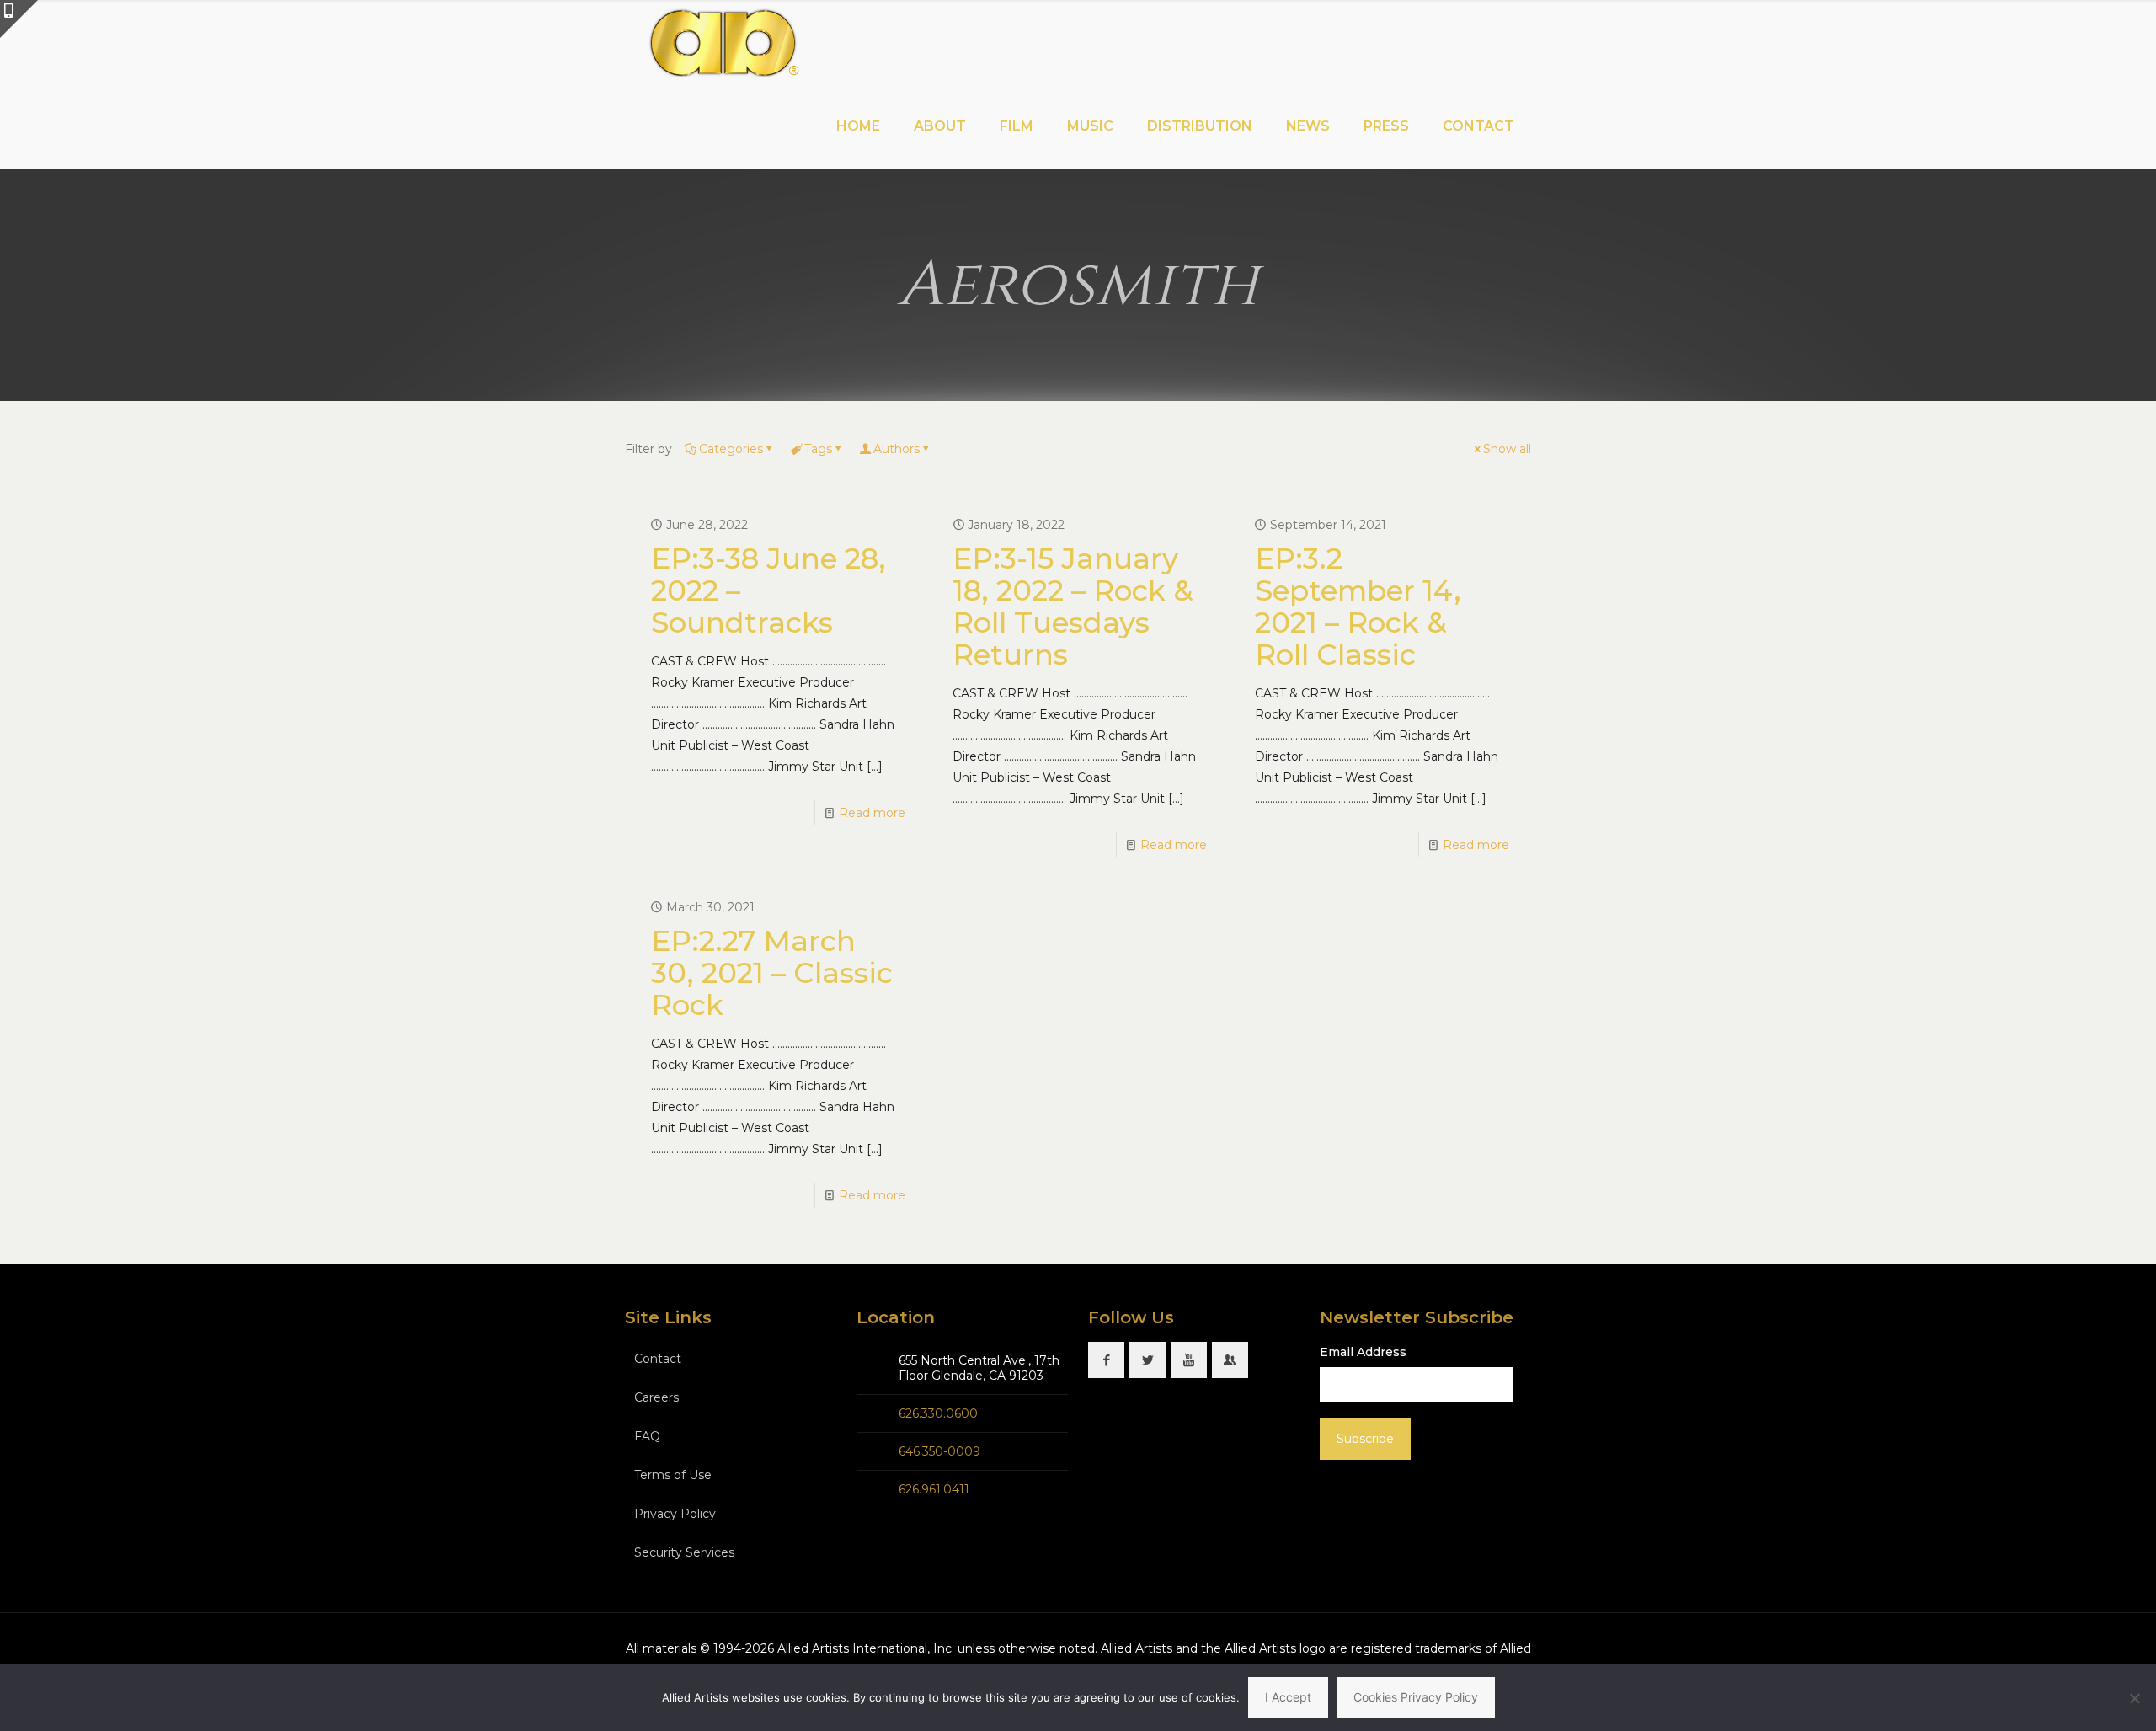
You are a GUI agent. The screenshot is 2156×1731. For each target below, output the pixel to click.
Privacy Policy (675, 1514)
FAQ (647, 1436)
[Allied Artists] (723, 42)
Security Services (684, 1552)
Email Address (1363, 1352)
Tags (818, 449)
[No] (2135, 1698)
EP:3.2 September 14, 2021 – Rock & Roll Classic (1358, 606)
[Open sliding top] (19, 19)
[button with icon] (1106, 1360)
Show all (1507, 449)
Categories (731, 449)
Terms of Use (673, 1475)
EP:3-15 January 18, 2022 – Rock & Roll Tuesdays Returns (1073, 606)
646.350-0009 (939, 1451)
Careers (656, 1397)
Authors (897, 449)
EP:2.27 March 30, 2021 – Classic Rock (772, 973)
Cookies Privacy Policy (1416, 1697)
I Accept (1288, 1697)
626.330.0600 (938, 1413)
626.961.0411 (934, 1489)
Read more (872, 813)
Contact (658, 1359)
